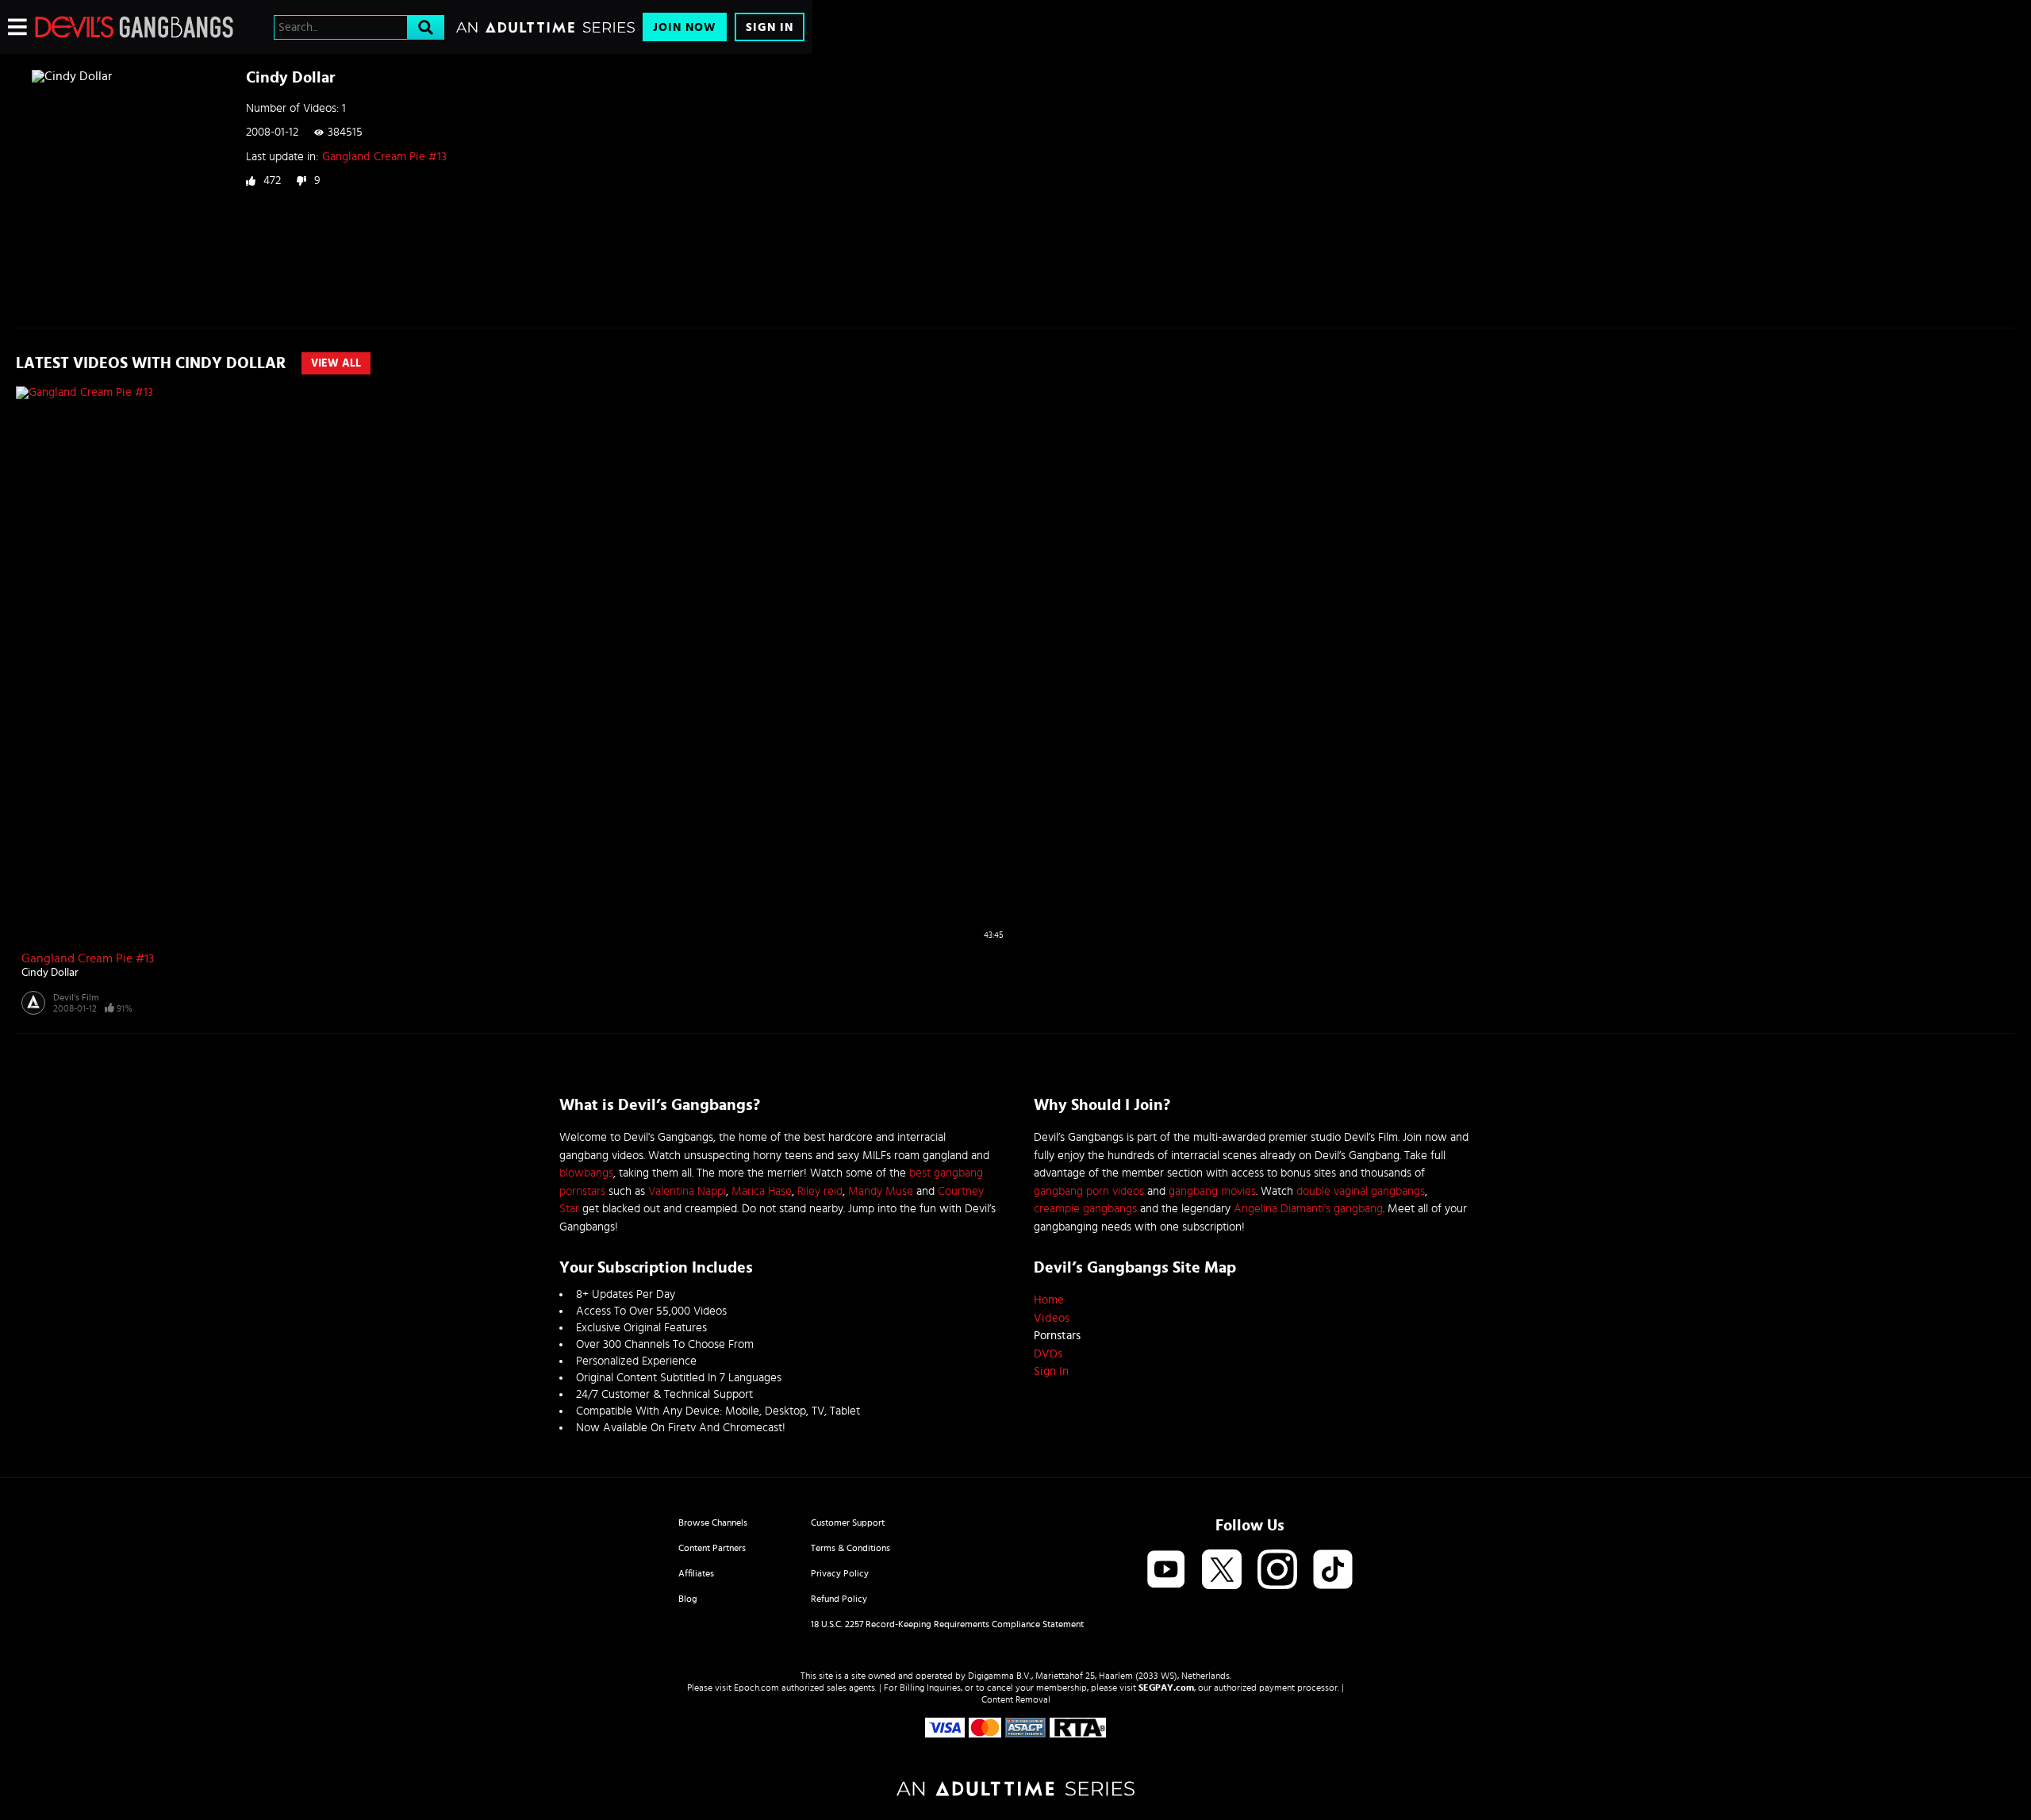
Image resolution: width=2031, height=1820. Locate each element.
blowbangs (586, 1173)
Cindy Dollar (50, 973)
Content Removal (1016, 1699)
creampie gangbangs (1085, 1209)
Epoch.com (756, 1688)
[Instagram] (1277, 1570)
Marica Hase (762, 1191)
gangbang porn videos (1089, 1191)
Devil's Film (76, 997)
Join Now (685, 27)
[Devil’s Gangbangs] (134, 27)
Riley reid (820, 1191)
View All (336, 363)
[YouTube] (1166, 1570)
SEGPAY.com (1166, 1688)
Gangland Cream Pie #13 (384, 157)
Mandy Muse (881, 1191)
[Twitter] (1222, 1570)
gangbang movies (1212, 1191)
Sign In (770, 27)
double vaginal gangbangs (1361, 1191)
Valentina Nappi (687, 1191)
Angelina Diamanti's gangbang (1308, 1209)
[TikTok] (1333, 1570)
